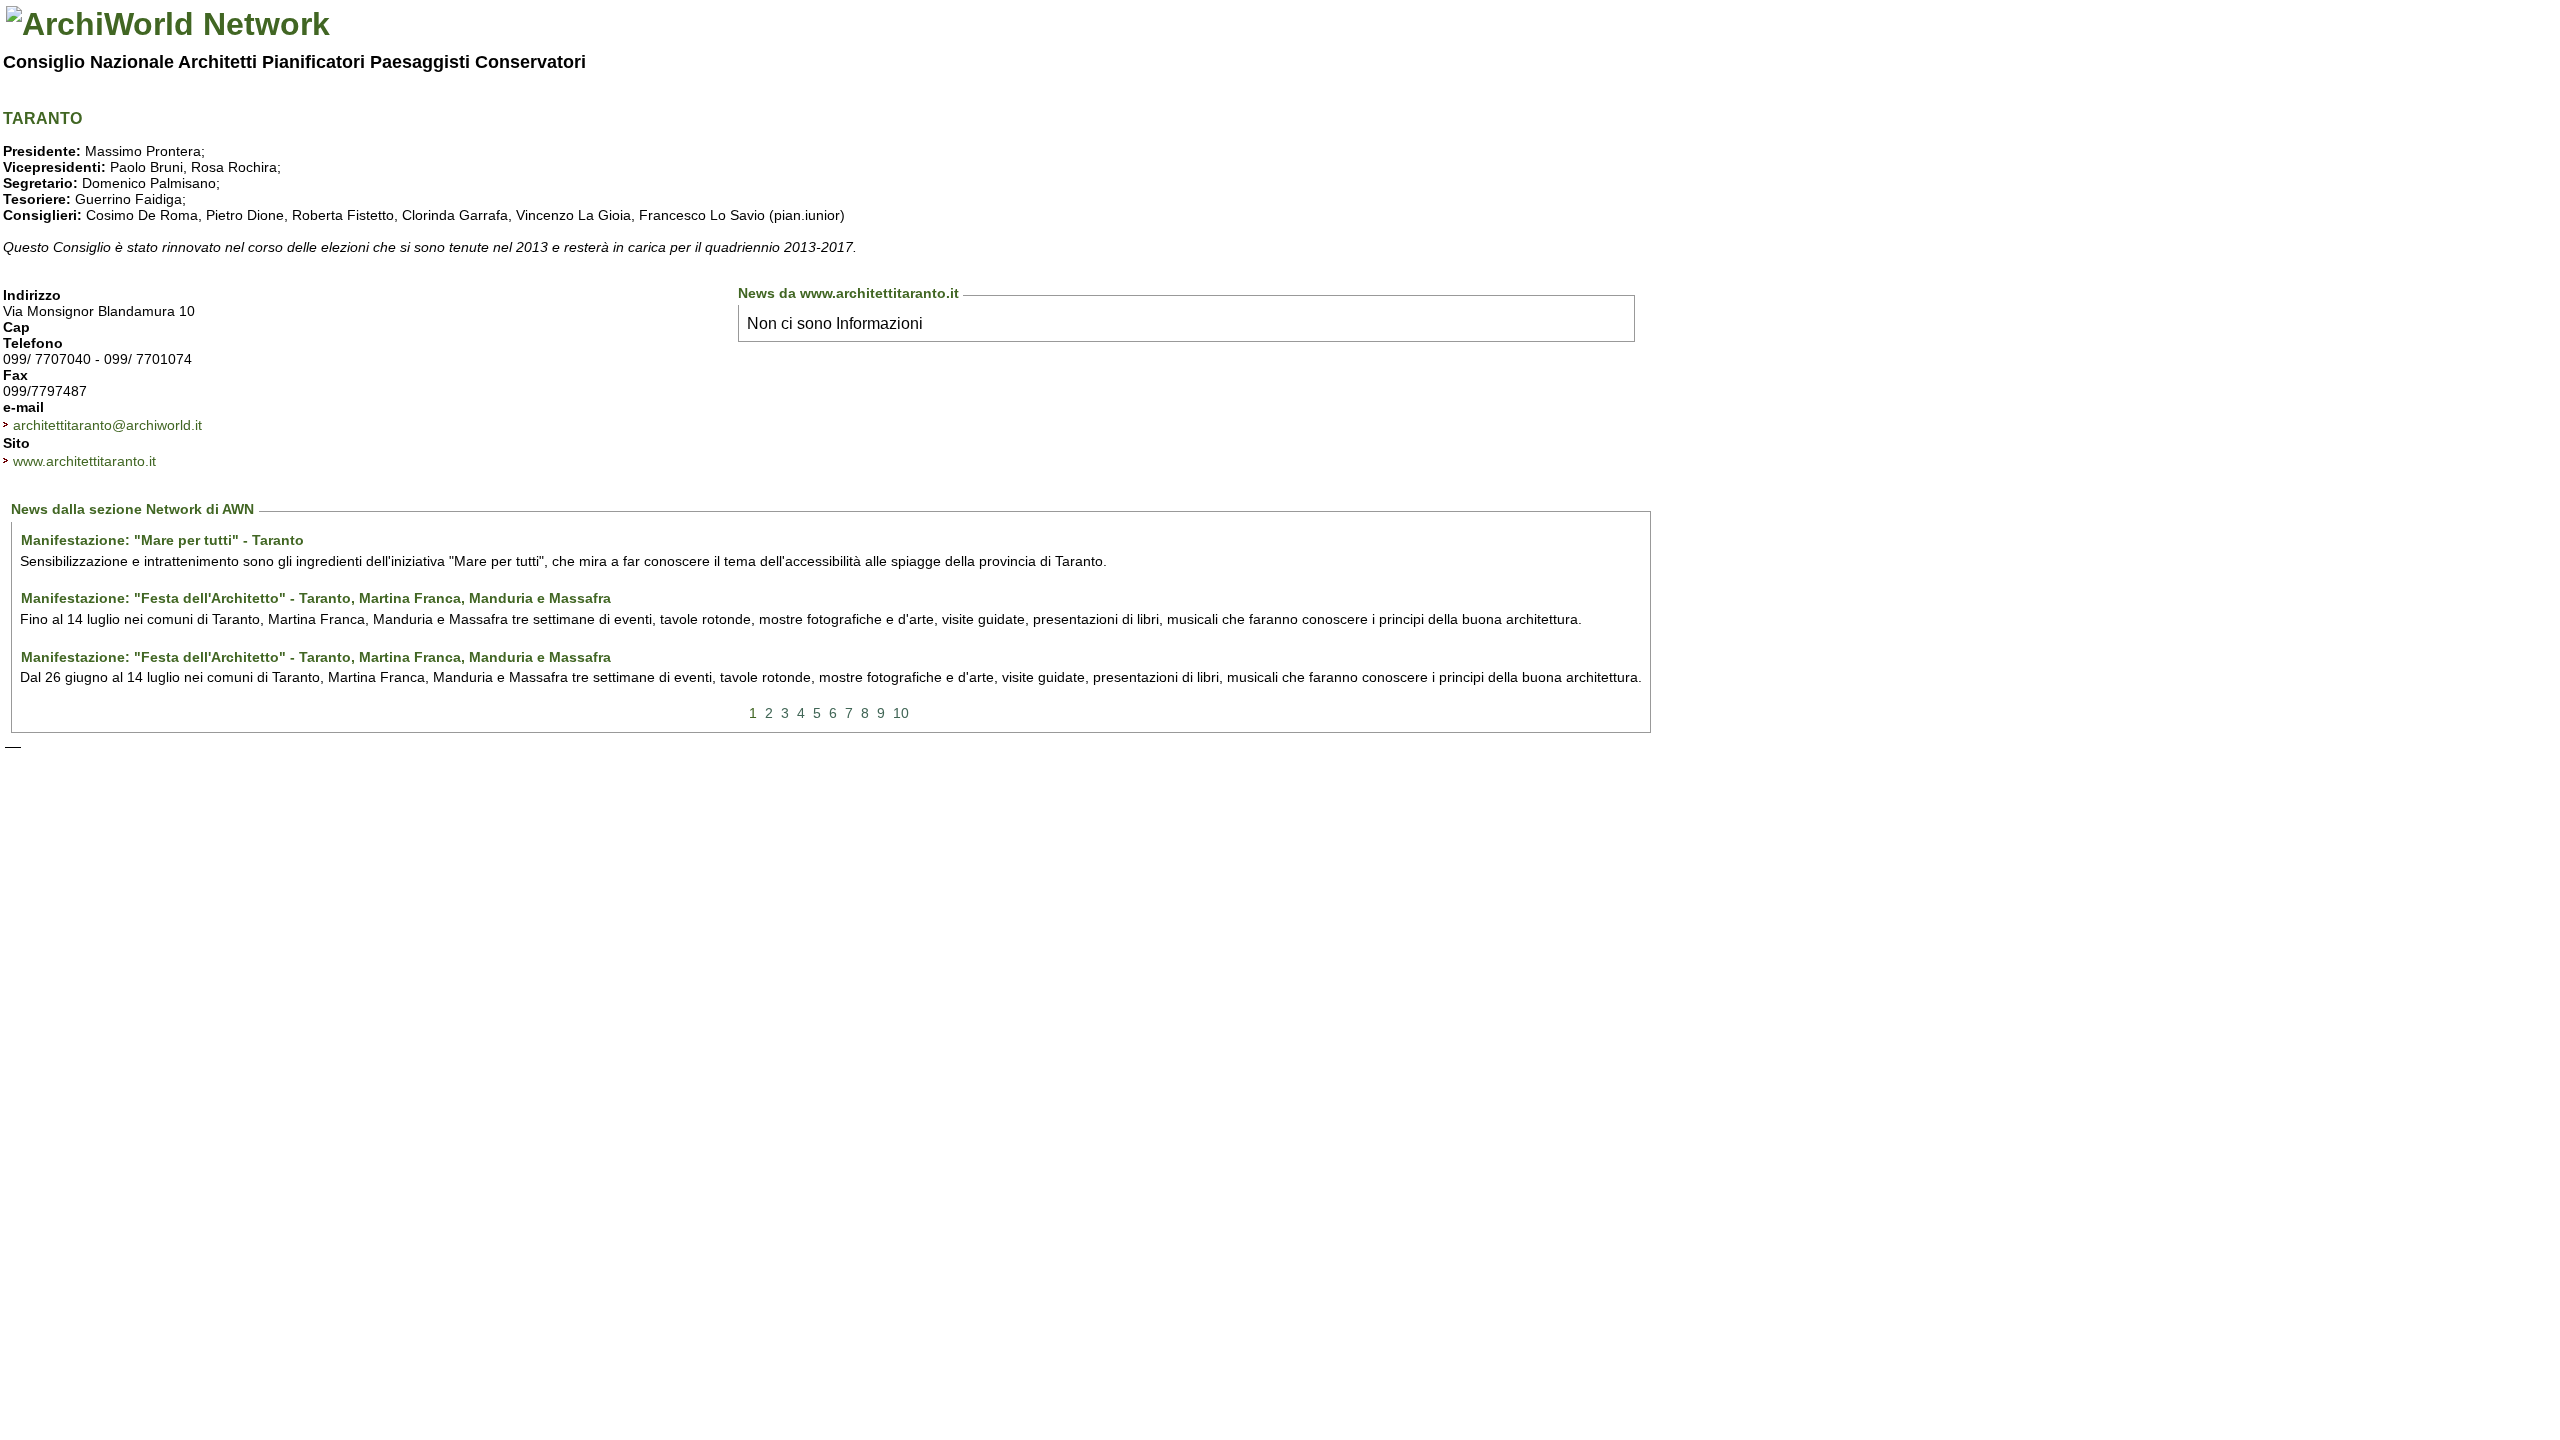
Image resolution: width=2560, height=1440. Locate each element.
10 (901, 713)
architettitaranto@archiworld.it (107, 425)
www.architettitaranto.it (84, 461)
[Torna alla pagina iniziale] (168, 24)
